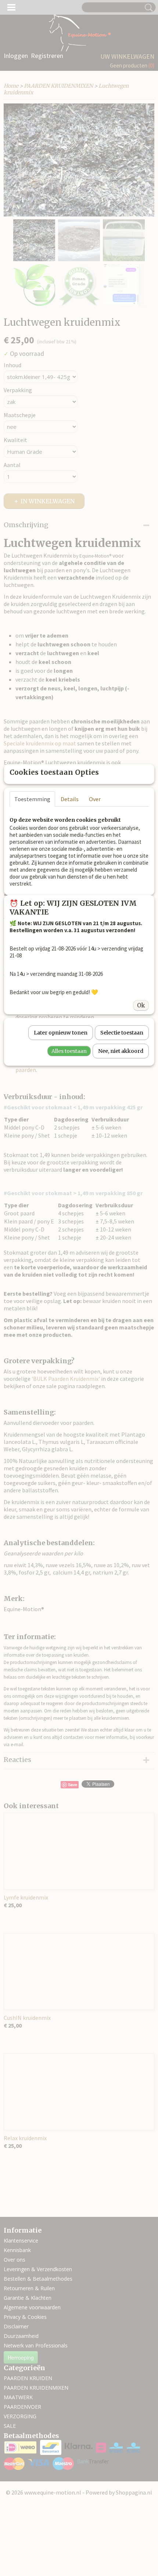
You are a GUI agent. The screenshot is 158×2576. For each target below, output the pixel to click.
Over (95, 799)
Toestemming (32, 799)
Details (70, 799)
